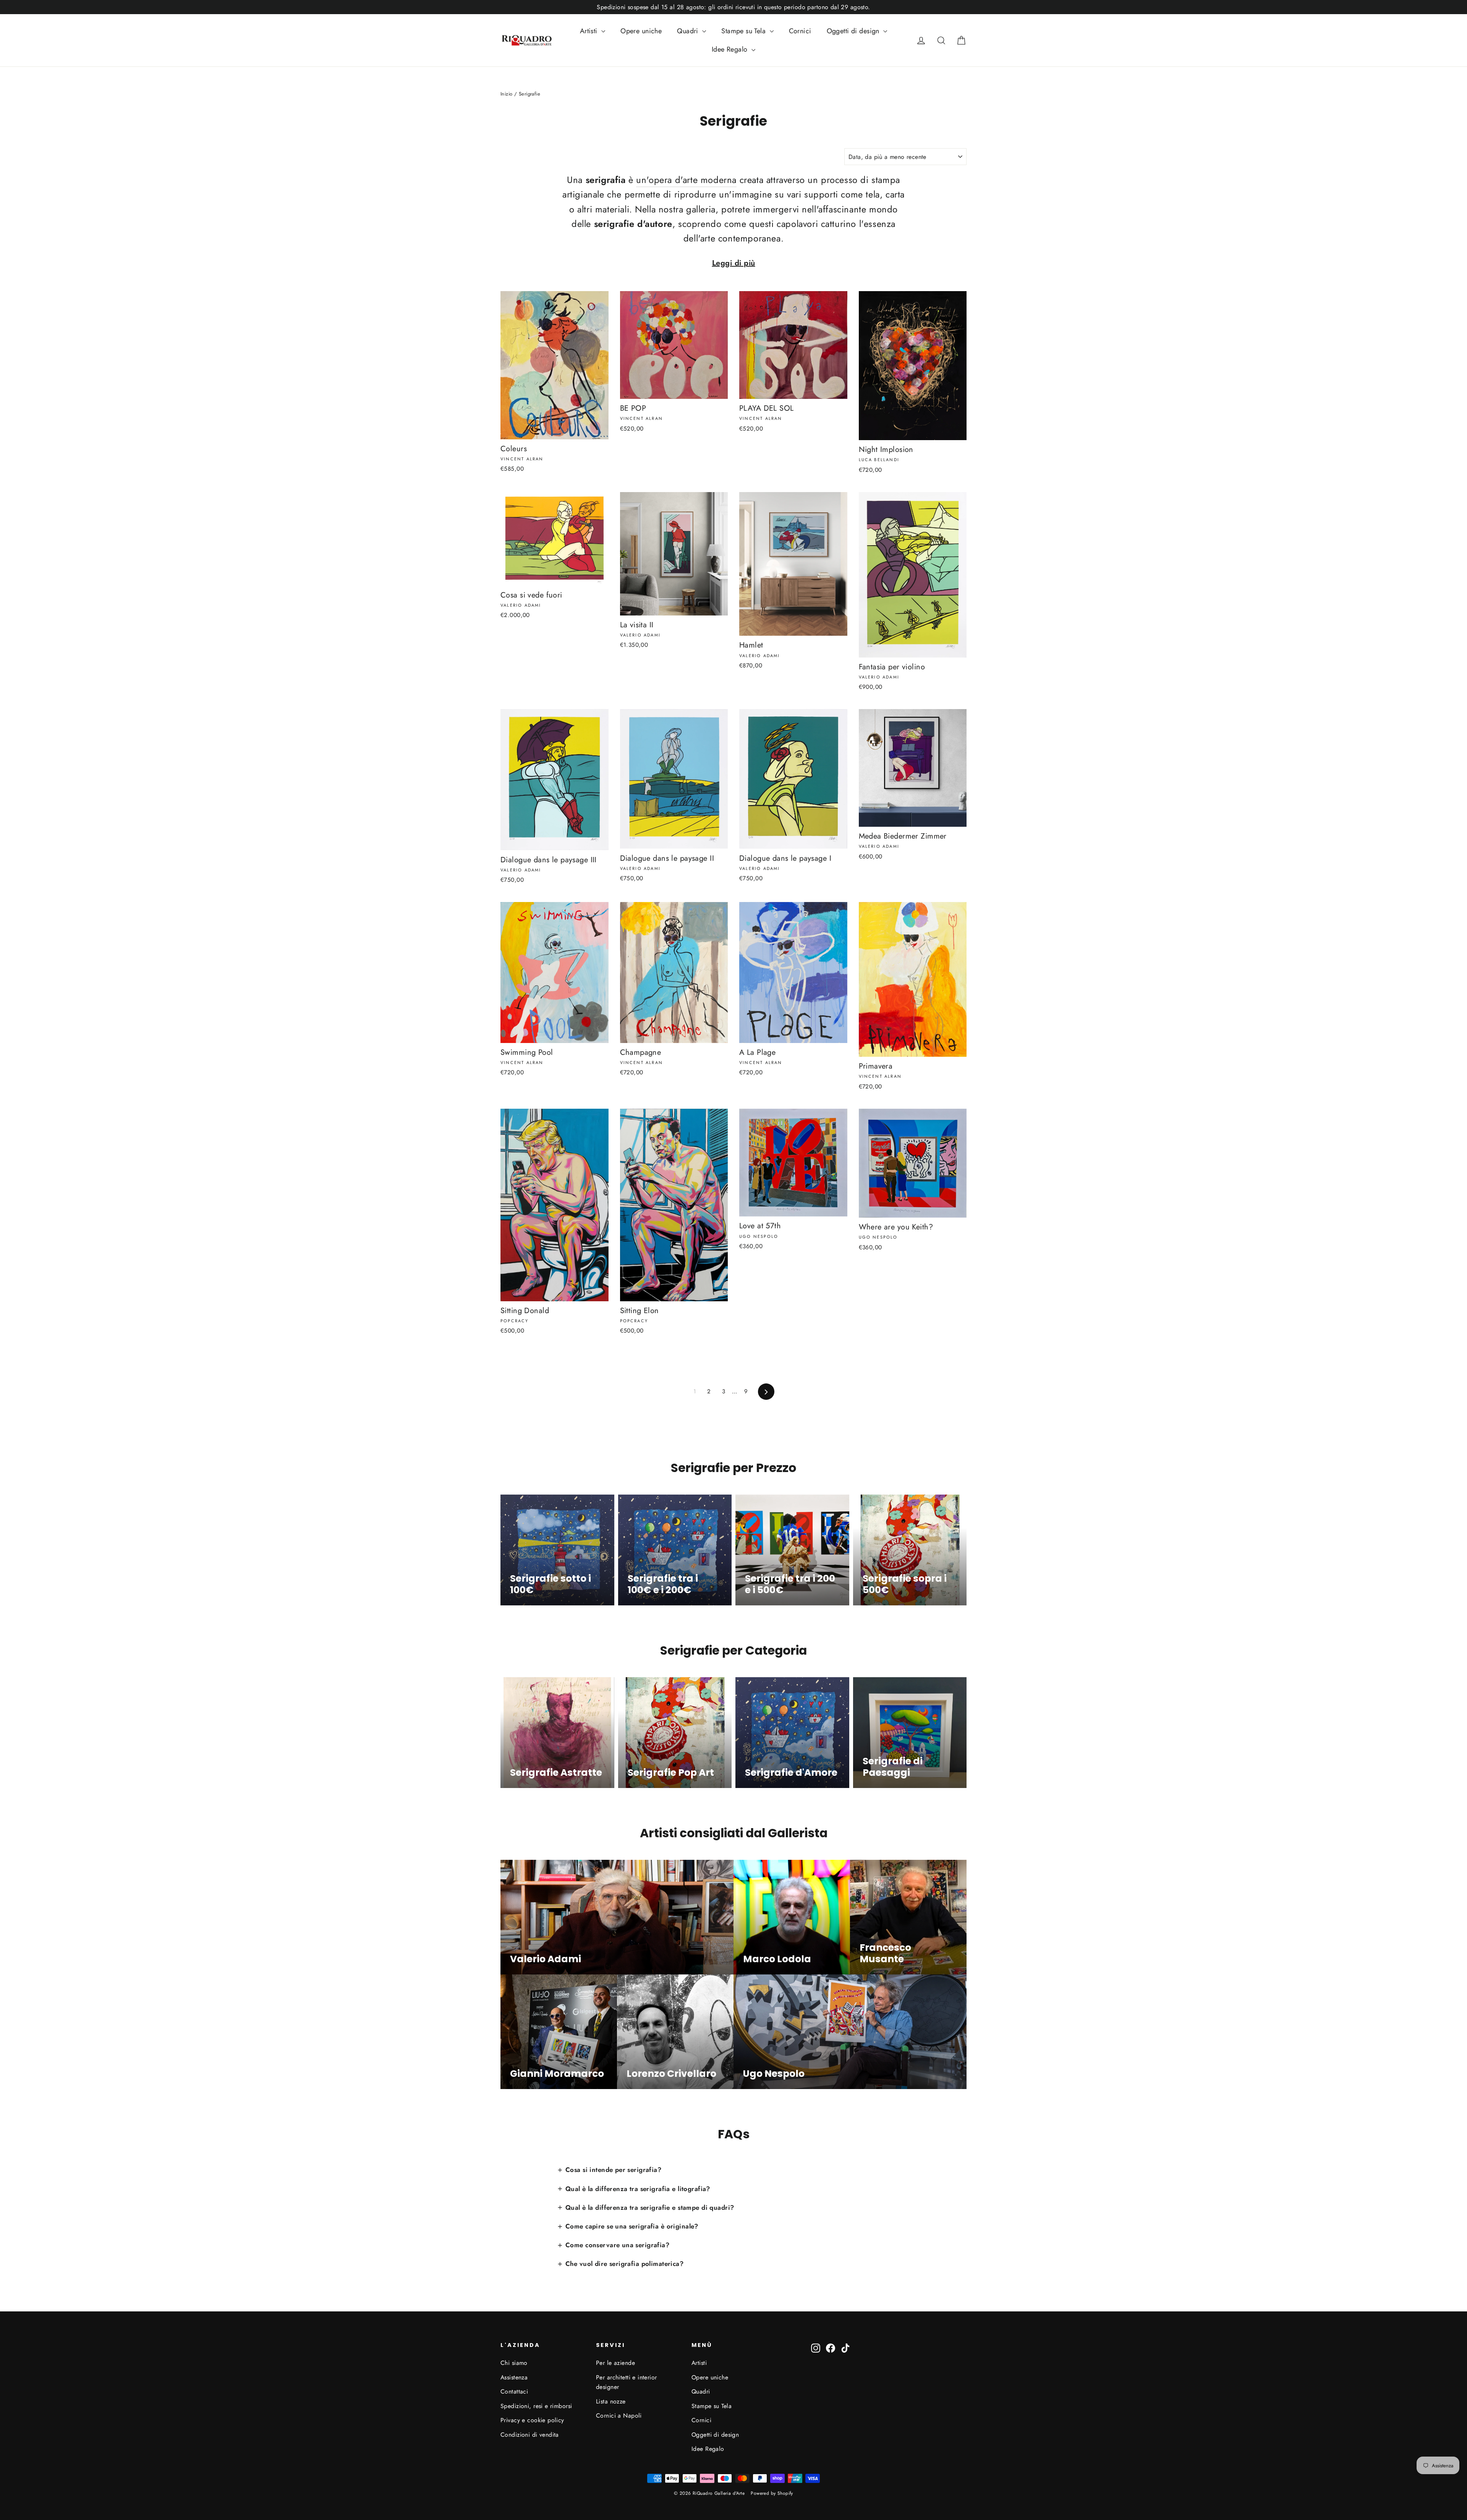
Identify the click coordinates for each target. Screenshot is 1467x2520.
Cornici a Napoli (619, 2416)
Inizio (507, 94)
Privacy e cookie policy (532, 2420)
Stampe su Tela (744, 31)
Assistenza (514, 2377)
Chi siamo (514, 2363)
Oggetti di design (854, 31)
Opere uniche (641, 31)
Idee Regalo (731, 49)
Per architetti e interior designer (627, 2382)
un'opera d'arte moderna (686, 180)
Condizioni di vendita (530, 2435)
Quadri (689, 31)
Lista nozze (611, 2401)
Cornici (800, 31)
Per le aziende (615, 2363)
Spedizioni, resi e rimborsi (536, 2406)
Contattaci (514, 2391)
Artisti (590, 31)
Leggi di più (734, 263)
